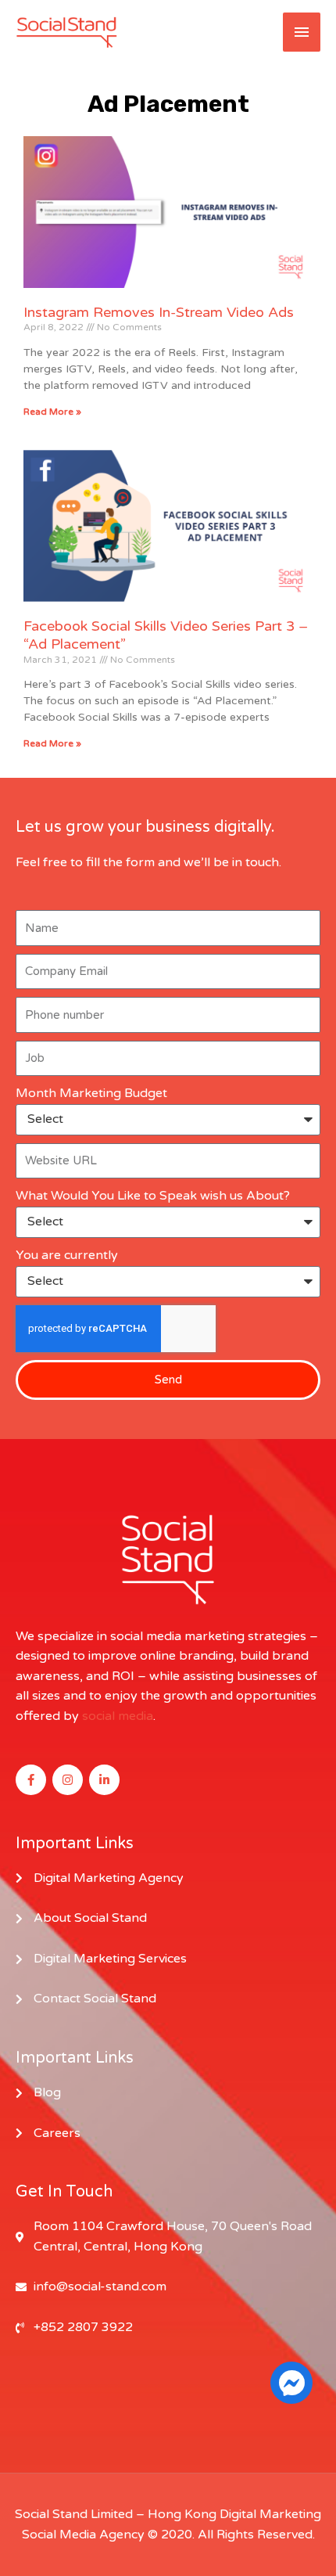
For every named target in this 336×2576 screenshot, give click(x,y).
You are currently (67, 1255)
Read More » (52, 412)
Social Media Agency (83, 2535)
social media (118, 1716)
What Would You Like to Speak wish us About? (153, 1196)
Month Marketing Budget (91, 1093)
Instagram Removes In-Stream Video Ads (159, 312)
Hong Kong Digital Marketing (234, 2514)
